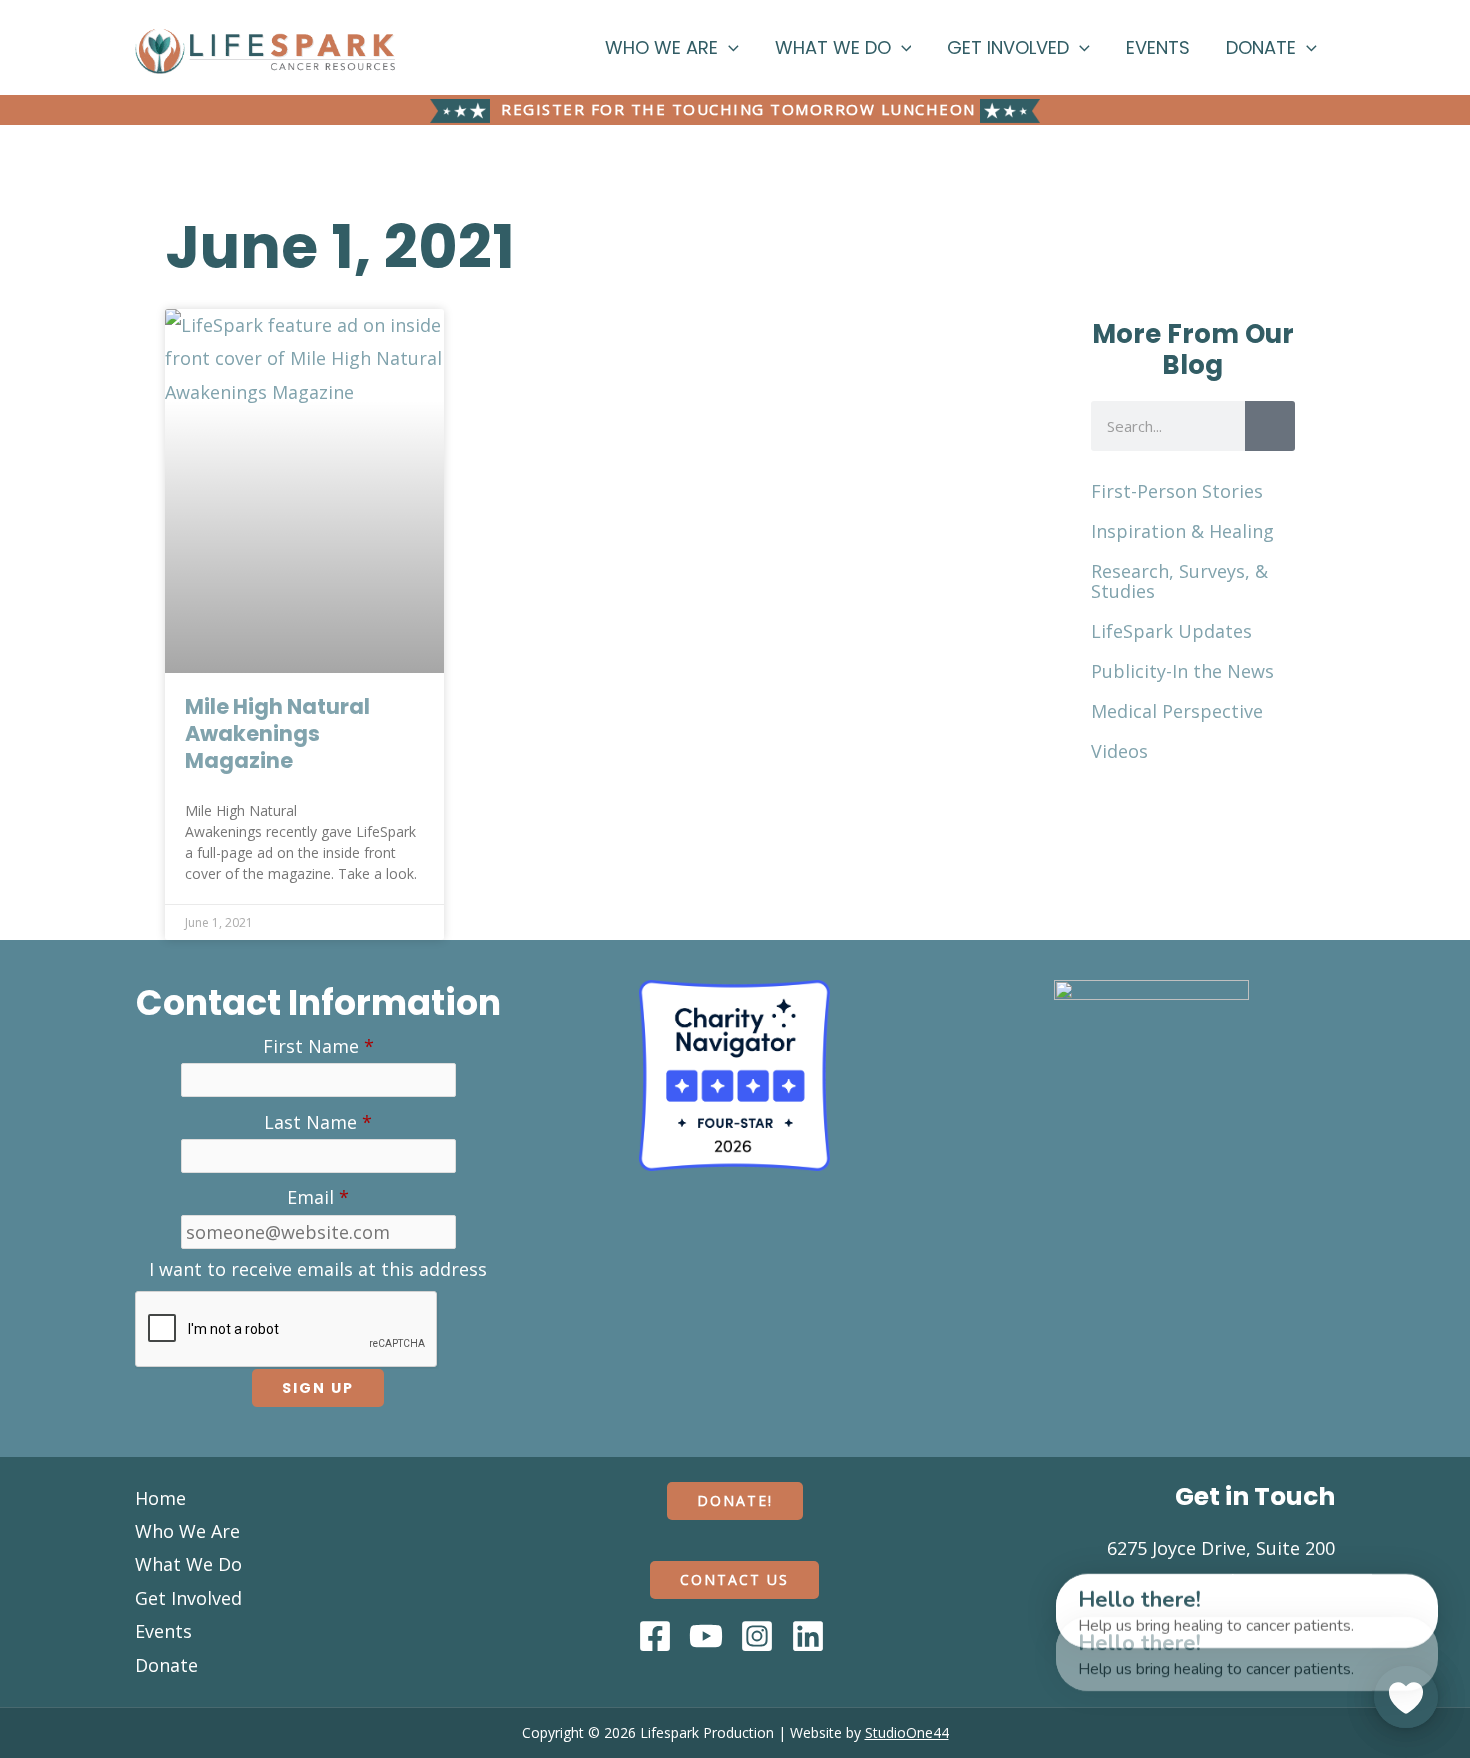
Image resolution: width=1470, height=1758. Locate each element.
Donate (1261, 47)
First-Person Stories (1177, 491)
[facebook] (658, 1636)
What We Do (833, 47)
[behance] (760, 1636)
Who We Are (661, 47)
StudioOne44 (907, 1732)
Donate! (735, 1500)
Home (160, 1498)
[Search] (1270, 426)
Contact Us (734, 1579)
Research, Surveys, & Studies (1179, 581)
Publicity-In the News (1182, 671)
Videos (1119, 751)
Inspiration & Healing (1182, 531)
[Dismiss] (1037, 1585)
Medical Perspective (1177, 711)
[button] (728, 47)
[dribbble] (811, 1636)
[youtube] (709, 1636)
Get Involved (1008, 47)
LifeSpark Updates (1171, 631)
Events (1158, 47)
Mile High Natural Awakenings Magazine (277, 734)
